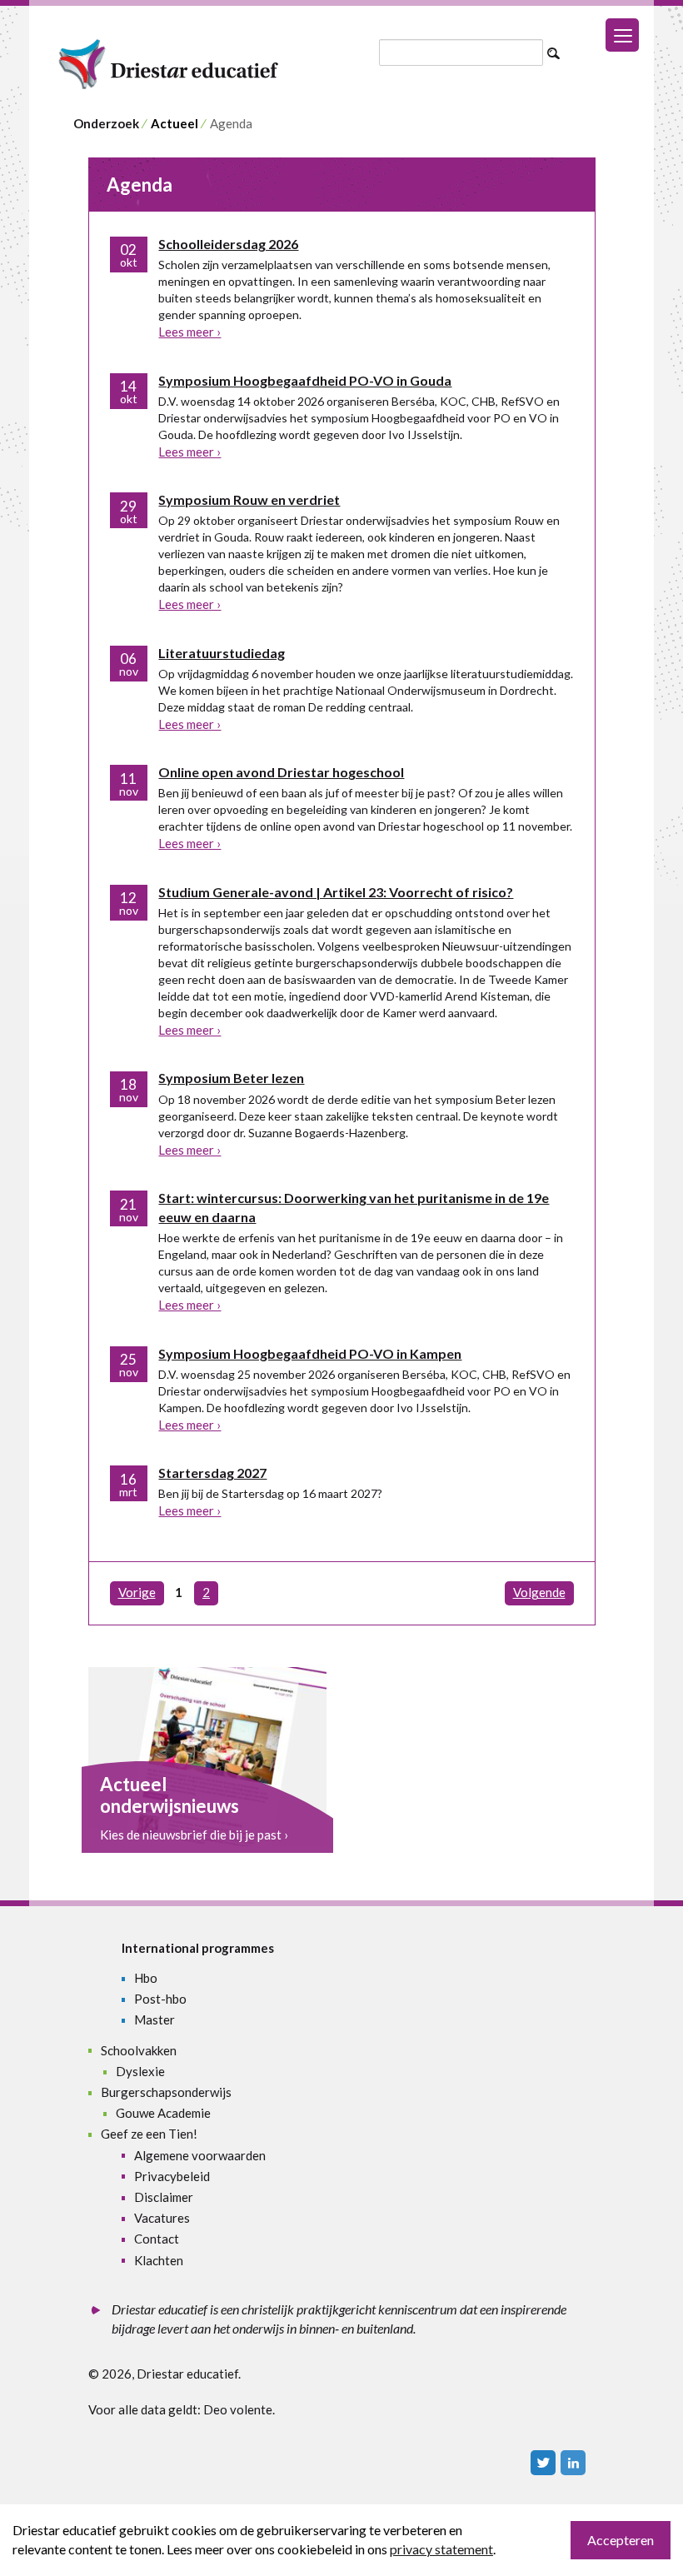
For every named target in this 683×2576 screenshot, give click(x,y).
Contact (157, 2239)
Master (155, 2019)
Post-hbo (160, 1999)
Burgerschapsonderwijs (166, 2092)
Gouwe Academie (163, 2113)
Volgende (539, 1592)
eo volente (243, 2409)
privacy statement (441, 2549)
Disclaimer (164, 2197)
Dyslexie (140, 2071)
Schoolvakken (139, 2050)
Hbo (146, 1978)
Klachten (159, 2260)
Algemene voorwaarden (200, 2155)
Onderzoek (106, 123)
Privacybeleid (172, 2176)
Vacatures (162, 2218)
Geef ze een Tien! (149, 2134)
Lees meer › (189, 332)
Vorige (137, 1592)
